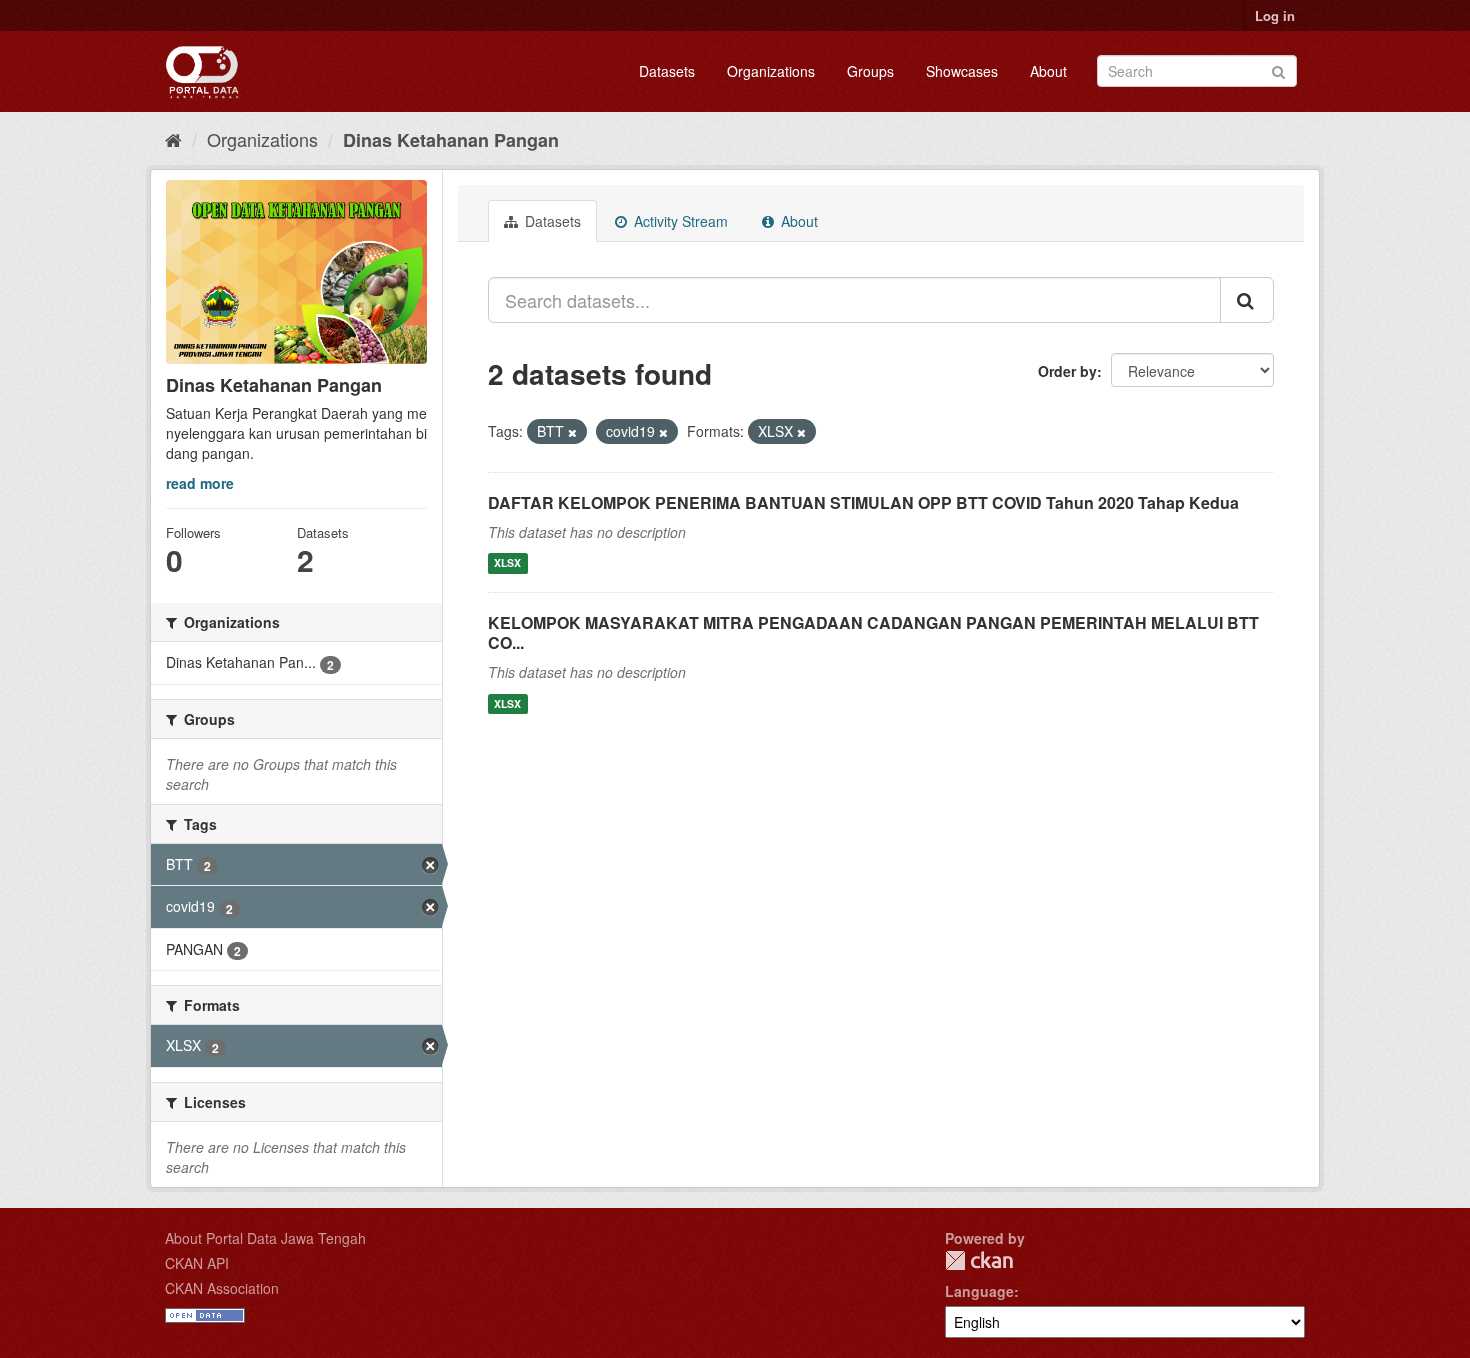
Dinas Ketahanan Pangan (451, 140)
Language (979, 1291)
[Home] (173, 139)
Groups (870, 71)
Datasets (667, 71)
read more (200, 483)
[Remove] (572, 432)
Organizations (771, 71)
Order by (1067, 371)
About (1048, 71)
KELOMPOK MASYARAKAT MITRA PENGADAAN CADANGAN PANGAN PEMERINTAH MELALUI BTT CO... (873, 633)
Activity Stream (679, 221)
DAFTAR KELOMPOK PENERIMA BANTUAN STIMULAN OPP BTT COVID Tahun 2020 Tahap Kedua (863, 502)
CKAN (979, 1260)
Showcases (962, 71)
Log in (1275, 15)
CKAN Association (222, 1288)
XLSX (507, 563)
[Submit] (1278, 69)
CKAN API (197, 1263)
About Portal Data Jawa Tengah (265, 1238)
